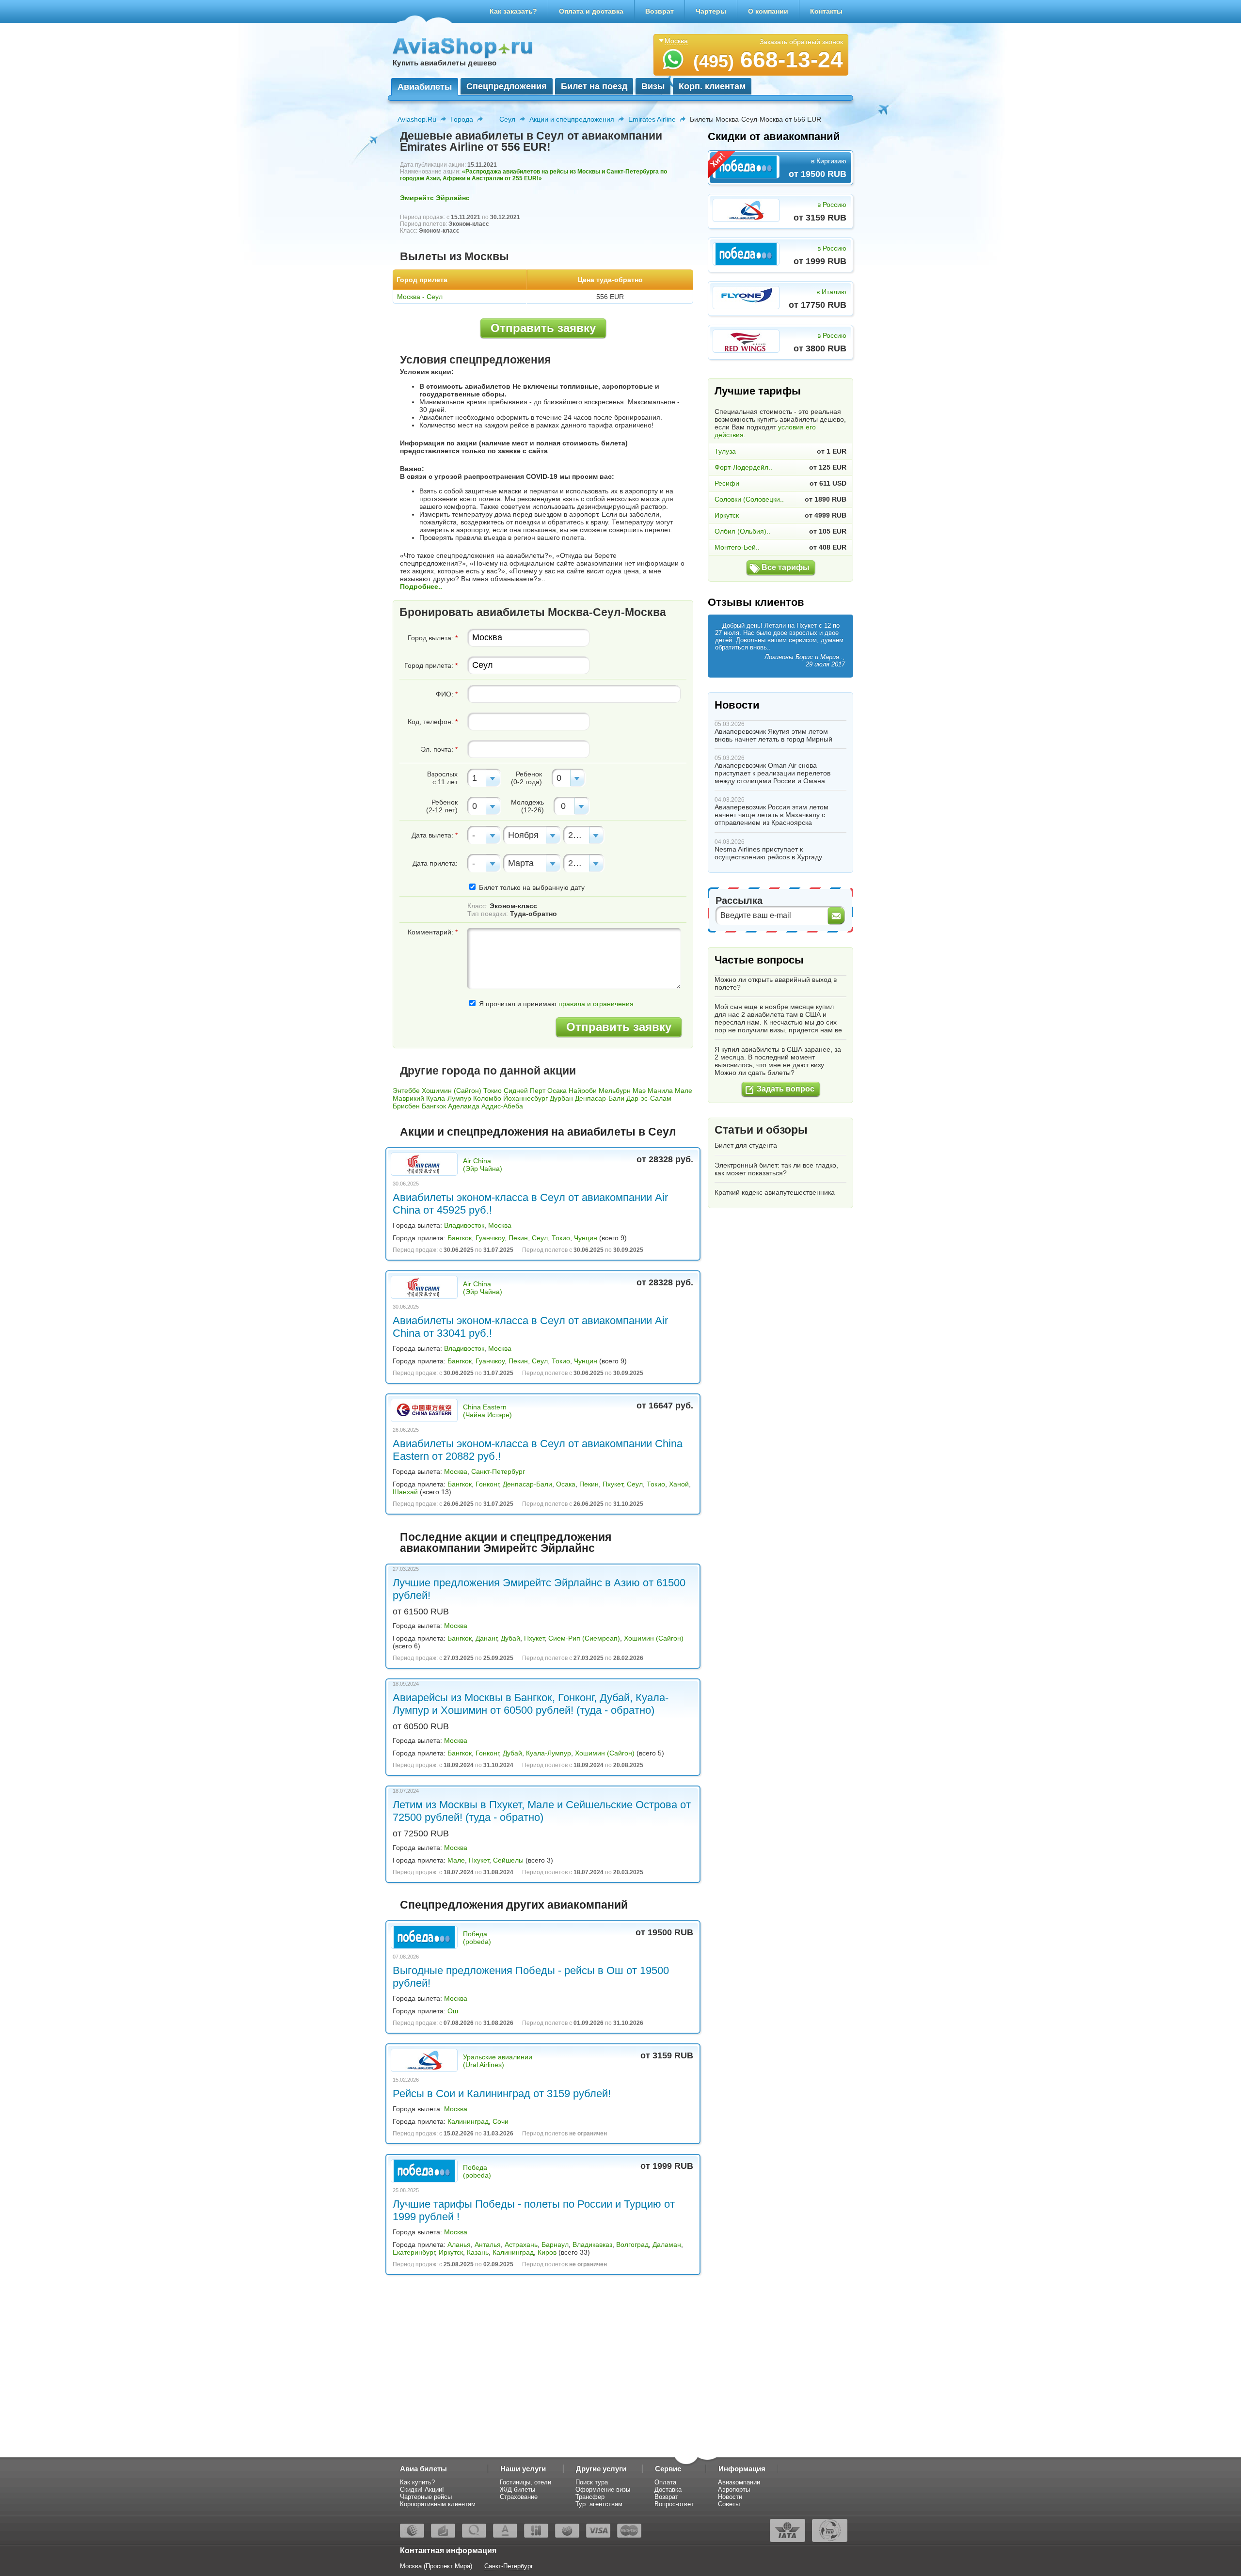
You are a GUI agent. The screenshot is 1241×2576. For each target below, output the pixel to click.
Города (462, 119)
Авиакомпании (739, 2482)
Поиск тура (592, 2482)
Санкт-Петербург (498, 1471)
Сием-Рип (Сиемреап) (584, 1638)
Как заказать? (513, 11)
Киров (547, 2252)
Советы (729, 2504)
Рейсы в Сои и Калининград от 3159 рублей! (502, 2094)
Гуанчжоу (490, 1238)
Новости (737, 705)
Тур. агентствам (599, 2504)
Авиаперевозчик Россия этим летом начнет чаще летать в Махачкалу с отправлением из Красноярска (772, 815)
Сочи (501, 2121)
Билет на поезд (594, 86)
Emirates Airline (652, 119)
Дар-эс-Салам (649, 1098)
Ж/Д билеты (517, 2489)
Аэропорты (734, 2489)
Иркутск (451, 2252)
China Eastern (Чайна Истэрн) (487, 1411)
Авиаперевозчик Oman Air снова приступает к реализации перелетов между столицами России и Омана (772, 773)
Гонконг (487, 1484)
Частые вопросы (759, 960)
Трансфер (590, 2497)
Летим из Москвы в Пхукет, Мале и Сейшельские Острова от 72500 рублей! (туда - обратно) (542, 1811)
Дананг (486, 1638)
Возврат (660, 11)
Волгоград (632, 2244)
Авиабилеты (425, 87)
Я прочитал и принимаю (555, 1004)
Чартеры (711, 11)
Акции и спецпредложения (572, 119)
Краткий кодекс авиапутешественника (775, 1192)
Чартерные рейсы (426, 2497)
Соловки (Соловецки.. (749, 499)
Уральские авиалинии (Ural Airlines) (498, 2061)
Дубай (510, 1638)
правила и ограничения (596, 1004)
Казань (478, 2252)
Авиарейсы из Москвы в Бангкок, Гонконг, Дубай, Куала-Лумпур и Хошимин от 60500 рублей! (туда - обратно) (531, 1704)
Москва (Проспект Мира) (436, 2566)
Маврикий (408, 1098)
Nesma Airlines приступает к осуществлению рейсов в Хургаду (768, 853)
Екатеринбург (414, 2252)
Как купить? (417, 2482)
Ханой (679, 1484)
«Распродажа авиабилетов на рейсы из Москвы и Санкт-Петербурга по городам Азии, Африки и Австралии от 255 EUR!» (533, 175)
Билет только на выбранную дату (531, 887)
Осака (557, 1090)
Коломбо (487, 1098)
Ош (453, 2011)
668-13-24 (768, 60)
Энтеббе (406, 1090)
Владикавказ (592, 2244)
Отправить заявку (543, 328)
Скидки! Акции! (422, 2489)
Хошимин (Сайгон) (452, 1090)
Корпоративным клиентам (438, 2504)
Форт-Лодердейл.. (743, 467)
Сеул (507, 119)
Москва (500, 1225)
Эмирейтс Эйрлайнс (435, 198)
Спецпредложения (507, 86)
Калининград (468, 2121)
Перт (538, 1090)
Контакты (826, 11)
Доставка (668, 2489)
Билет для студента (746, 1145)
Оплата (665, 2482)
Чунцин (586, 1238)
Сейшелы (508, 1860)
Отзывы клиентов (756, 602)
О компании (768, 11)
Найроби (583, 1090)
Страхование (519, 2497)
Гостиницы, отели (525, 2482)
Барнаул (555, 2244)
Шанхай (405, 1492)
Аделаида (464, 1106)
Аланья (459, 2244)
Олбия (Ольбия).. (742, 531)
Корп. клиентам (712, 86)
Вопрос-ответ (674, 2504)
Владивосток (464, 1225)
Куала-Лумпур (449, 1098)
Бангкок (434, 1106)
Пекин (518, 1238)
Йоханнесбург (525, 1098)
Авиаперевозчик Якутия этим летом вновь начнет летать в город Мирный (773, 735)
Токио (493, 1090)
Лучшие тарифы (758, 391)
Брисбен (406, 1106)
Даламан (667, 2244)
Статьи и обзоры (761, 1130)
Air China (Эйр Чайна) (483, 1165)
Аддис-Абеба (502, 1106)
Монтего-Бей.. (737, 547)
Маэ (639, 1090)
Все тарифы (786, 567)
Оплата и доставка (591, 11)
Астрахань (521, 2244)
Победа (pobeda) (477, 1938)
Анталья (488, 2244)
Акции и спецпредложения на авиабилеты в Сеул (538, 1132)
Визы (653, 86)
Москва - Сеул (420, 297)
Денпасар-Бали (600, 1098)
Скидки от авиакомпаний (774, 136)
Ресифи (727, 483)
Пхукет (613, 1484)
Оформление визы (603, 2489)
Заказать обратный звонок (801, 42)
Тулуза (725, 451)
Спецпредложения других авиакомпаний (514, 1905)
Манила (660, 1090)
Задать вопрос (786, 1089)
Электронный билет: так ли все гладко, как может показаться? (776, 1169)
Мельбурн (615, 1090)
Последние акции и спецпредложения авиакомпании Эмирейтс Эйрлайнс (506, 1542)
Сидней (516, 1090)
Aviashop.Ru (417, 119)
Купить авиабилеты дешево (445, 63)
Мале (684, 1090)
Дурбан (561, 1098)
